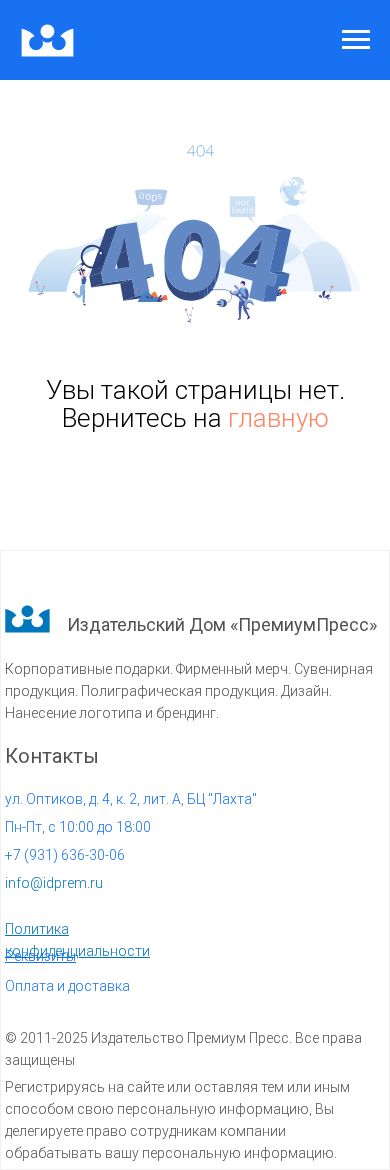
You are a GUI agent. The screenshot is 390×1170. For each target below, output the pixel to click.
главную (278, 418)
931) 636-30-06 (65, 855)
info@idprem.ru (54, 883)
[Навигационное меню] (356, 40)
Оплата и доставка (67, 986)
